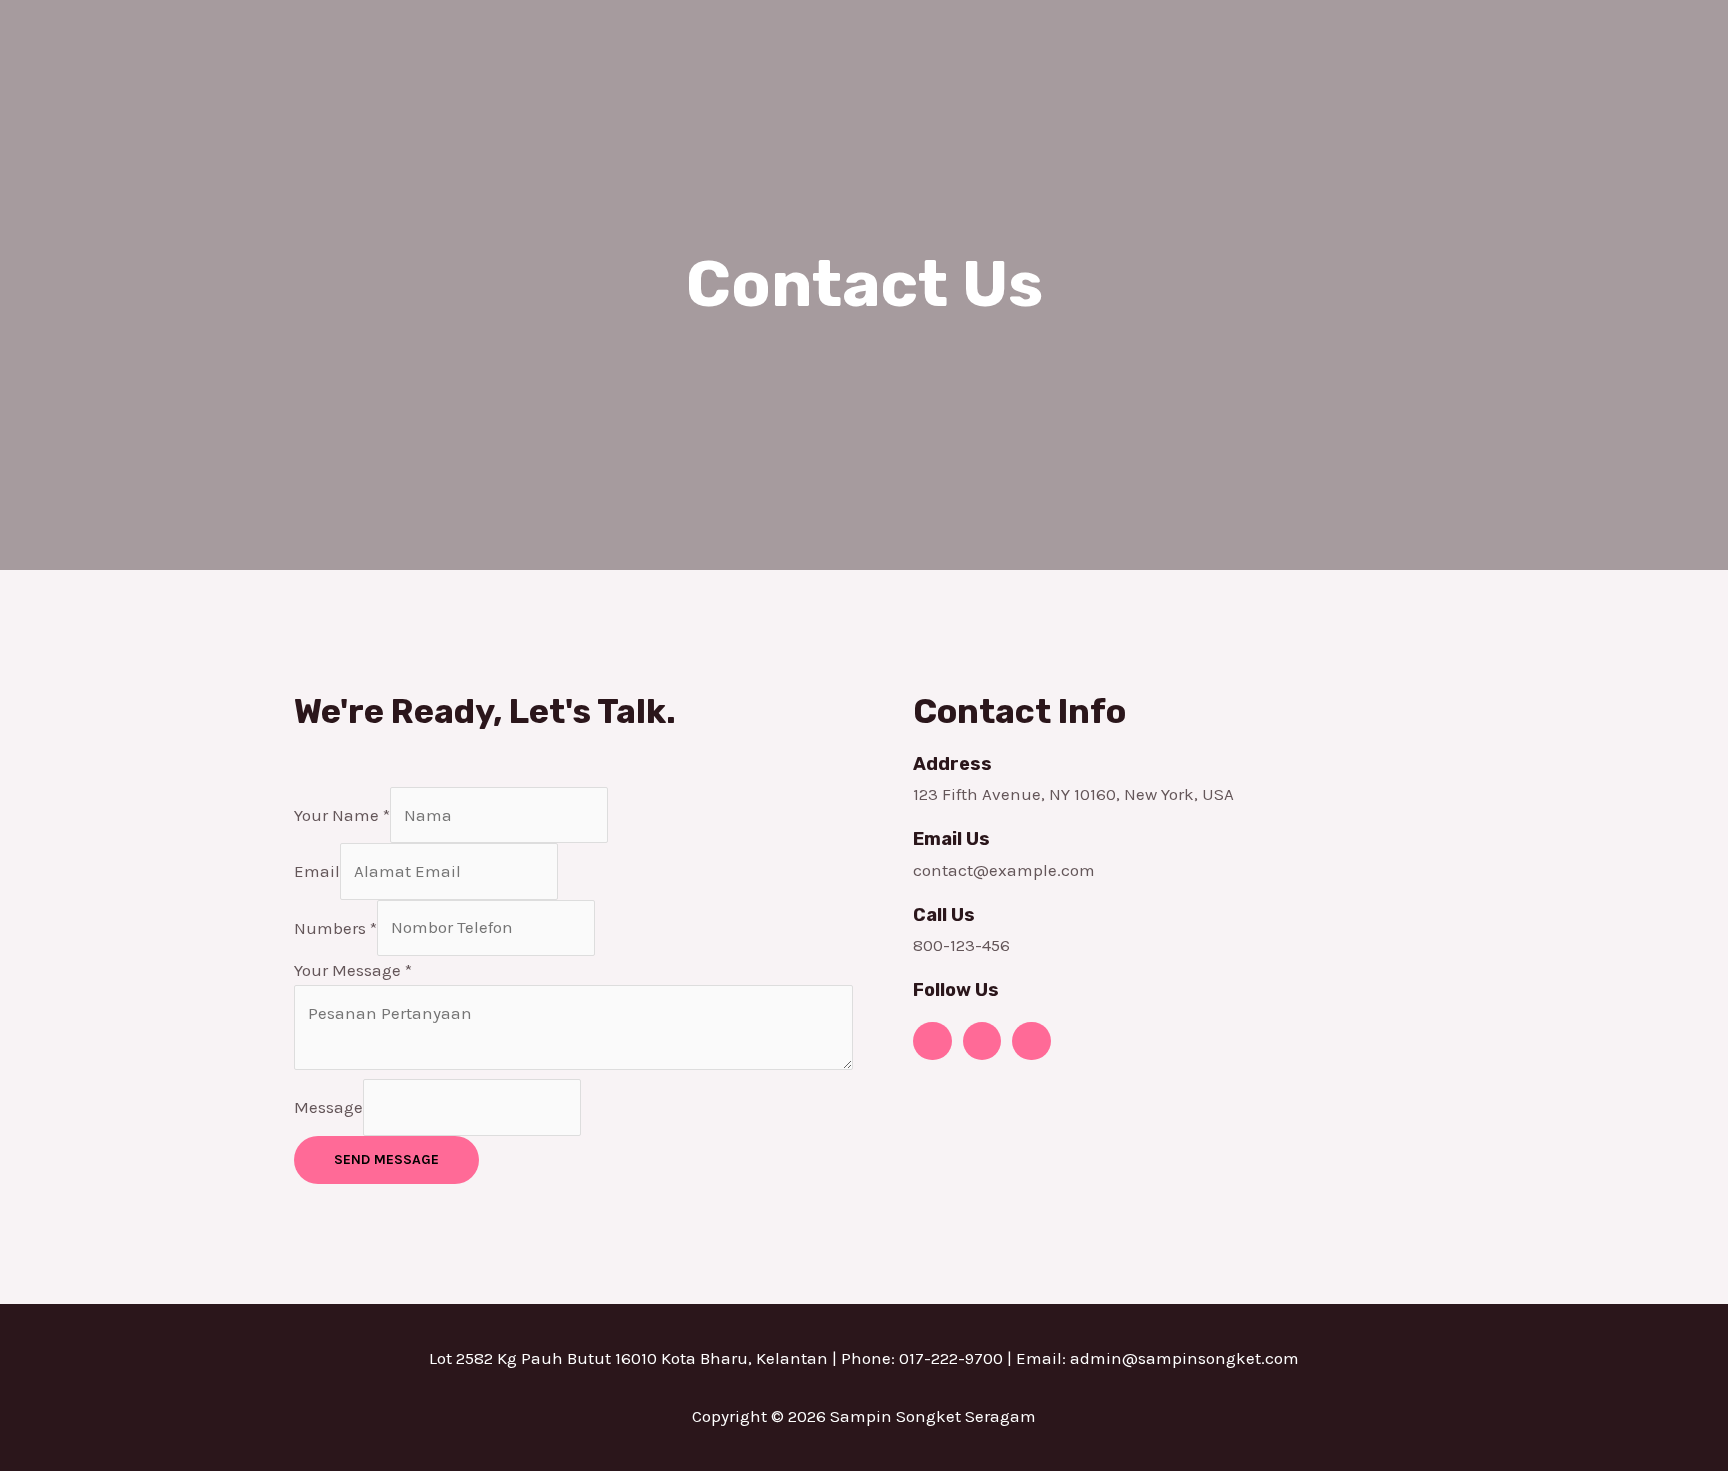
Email (317, 871)
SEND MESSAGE (386, 1159)
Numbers (335, 927)
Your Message (353, 970)
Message (328, 1107)
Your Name (342, 815)
